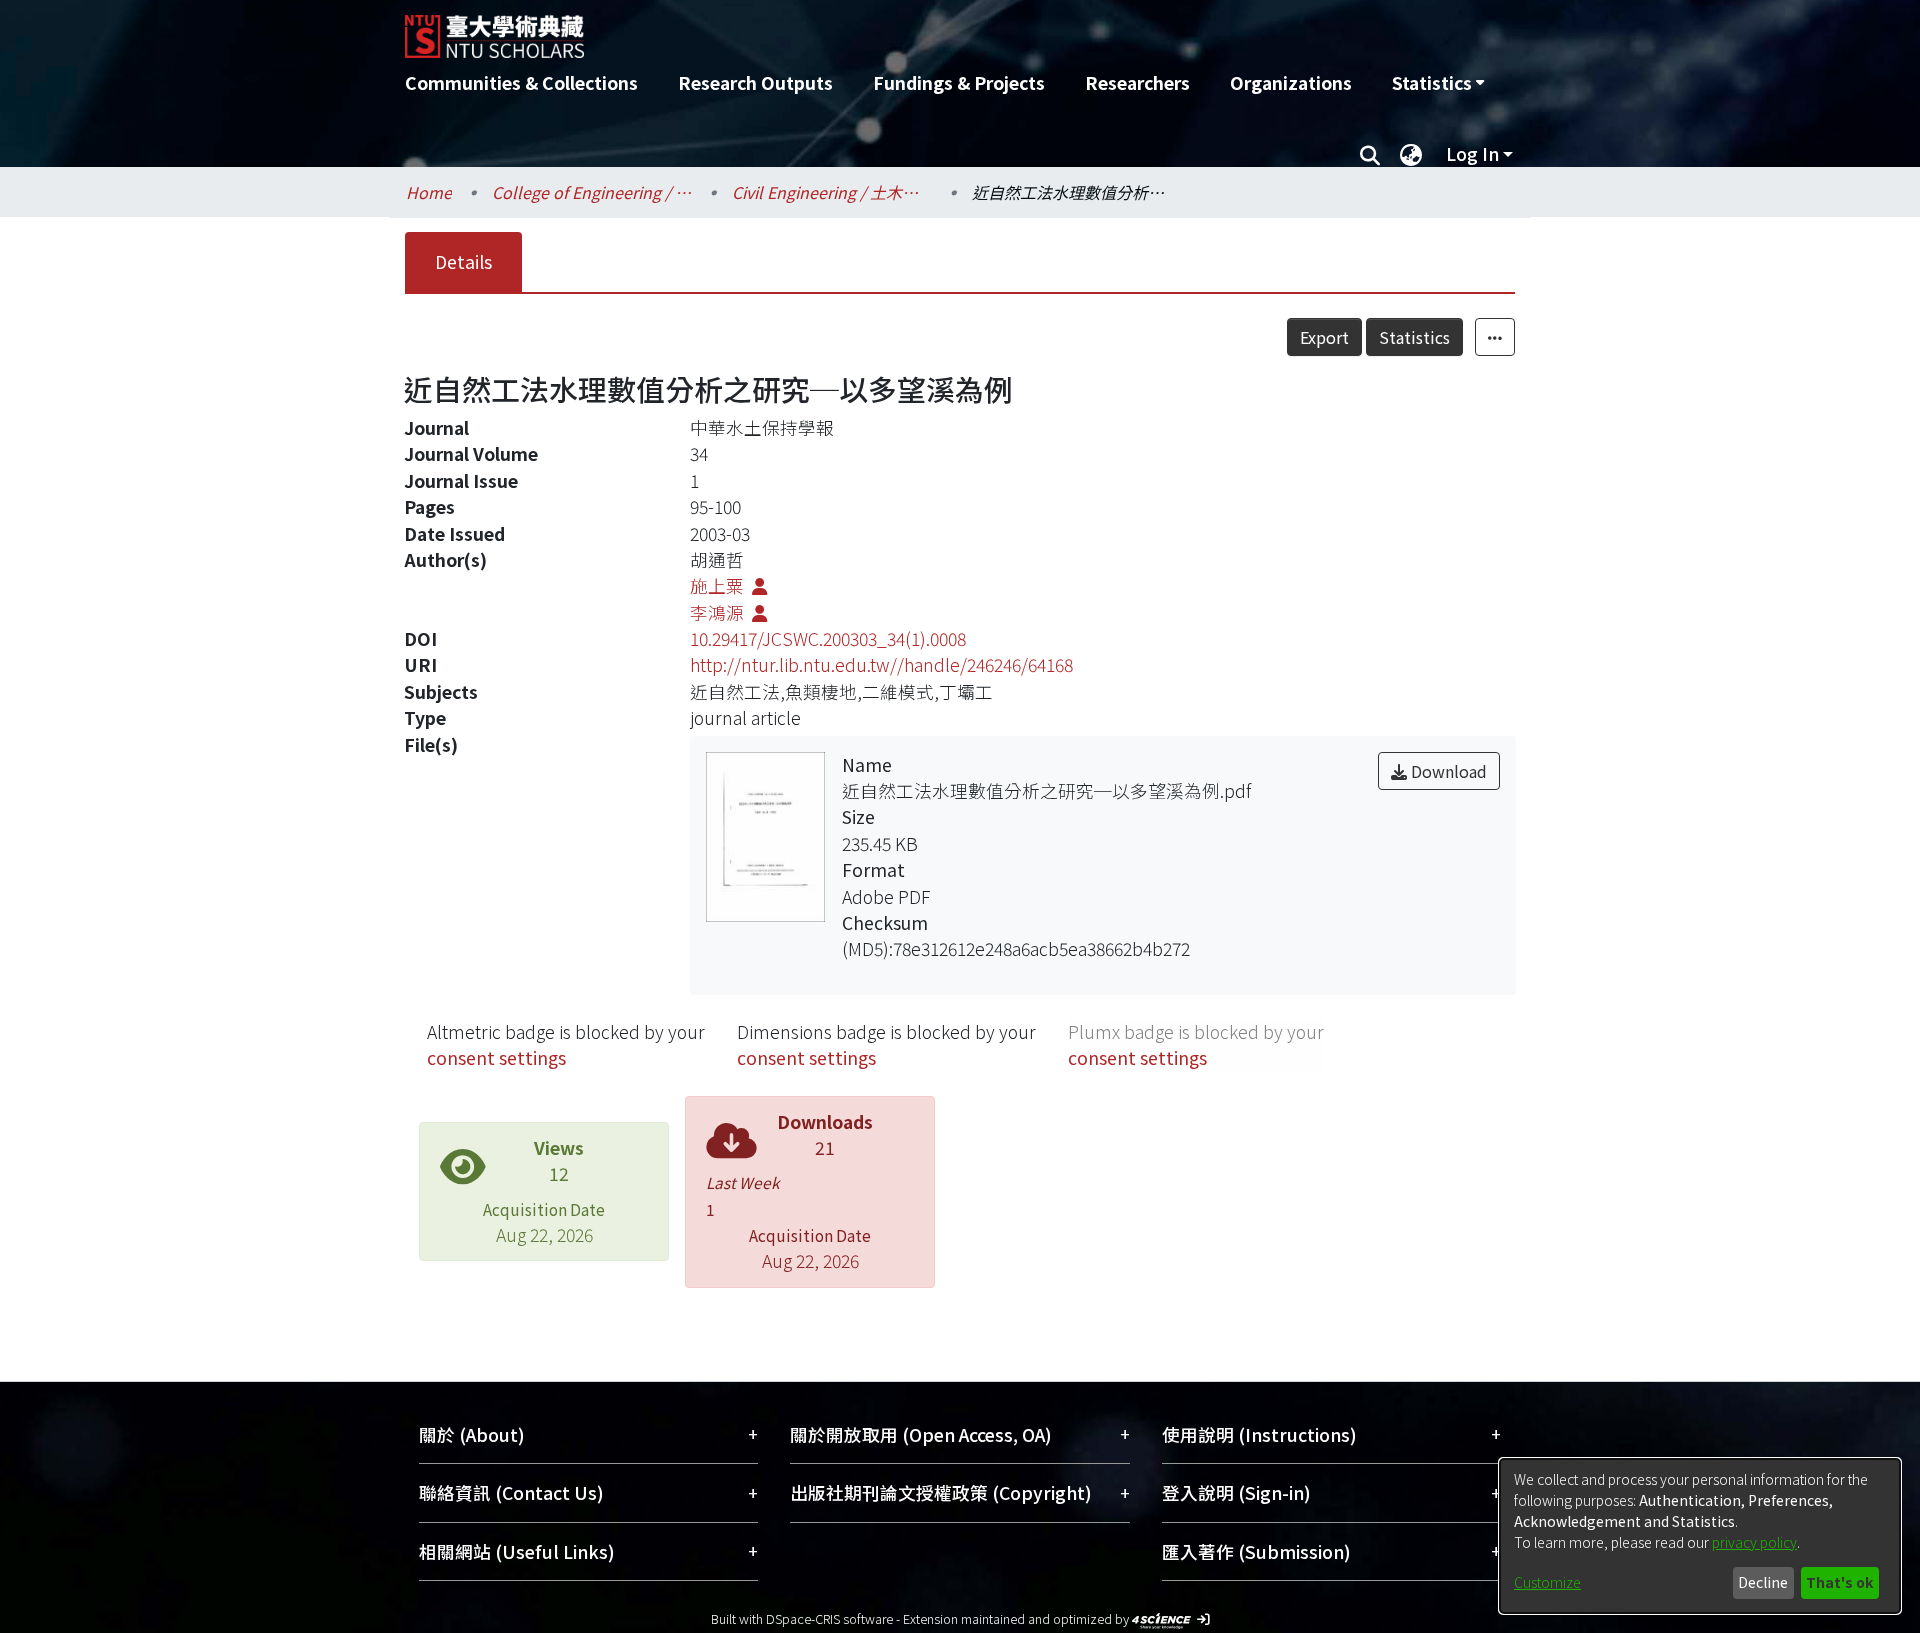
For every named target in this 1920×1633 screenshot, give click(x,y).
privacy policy (1754, 1542)
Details (463, 261)
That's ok (1839, 1582)
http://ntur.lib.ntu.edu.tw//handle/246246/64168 (881, 664)
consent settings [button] (496, 1057)
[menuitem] (1438, 83)
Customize (1547, 1582)
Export (1324, 337)
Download (1447, 771)
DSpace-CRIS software (829, 1618)
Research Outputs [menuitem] (755, 82)
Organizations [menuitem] (1291, 82)
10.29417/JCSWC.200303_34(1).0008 (828, 638)
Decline (1763, 1582)
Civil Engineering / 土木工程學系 (832, 192)
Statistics (1414, 337)
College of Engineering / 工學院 (592, 192)
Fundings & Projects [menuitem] (959, 82)
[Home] (852, 29)
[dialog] (1700, 1536)
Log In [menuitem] (1472, 153)
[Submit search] (1369, 154)
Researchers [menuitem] (1137, 82)
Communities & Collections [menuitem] (521, 82)
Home (429, 192)
